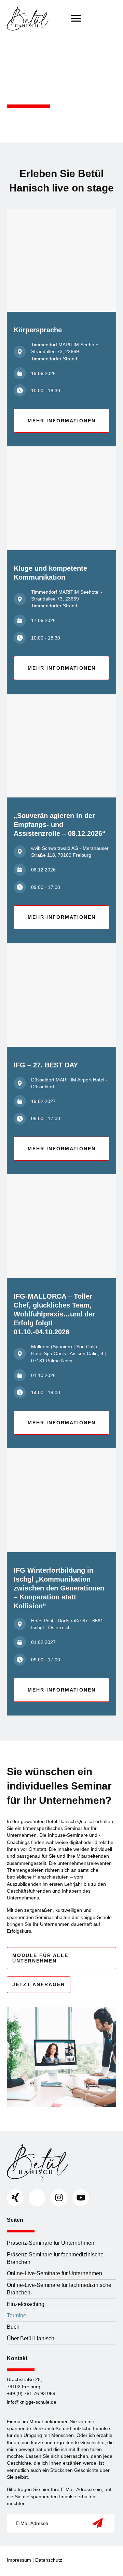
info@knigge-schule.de (32, 2402)
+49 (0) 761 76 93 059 (31, 2393)
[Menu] (76, 18)
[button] (97, 2523)
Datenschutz (49, 2560)
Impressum (19, 2560)
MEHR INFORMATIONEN (62, 421)
